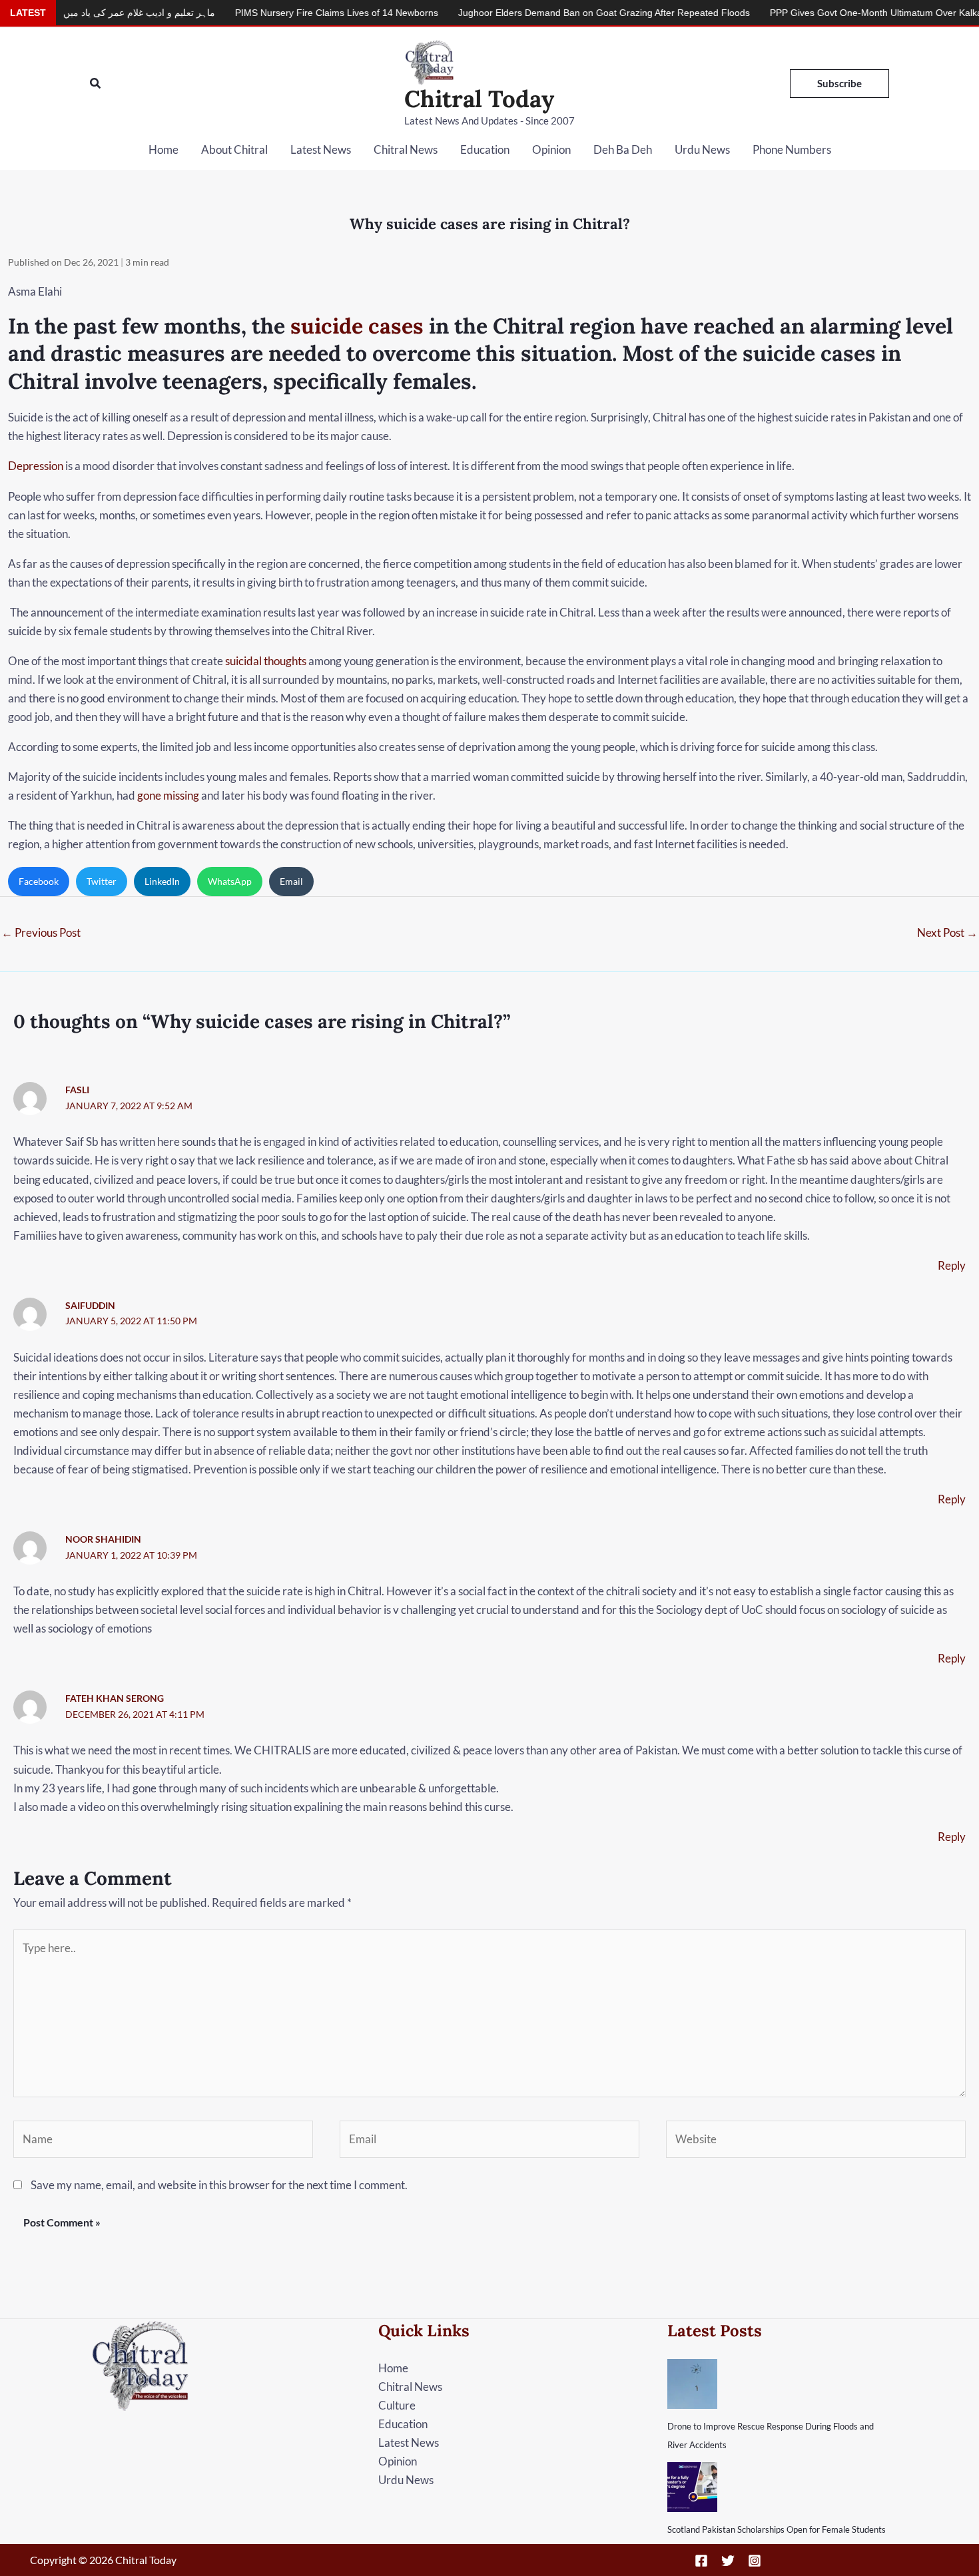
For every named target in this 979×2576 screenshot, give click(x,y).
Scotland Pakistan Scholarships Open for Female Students (777, 2529)
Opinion (551, 149)
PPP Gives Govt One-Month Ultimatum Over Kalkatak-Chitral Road (835, 13)
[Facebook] (701, 2561)
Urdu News (702, 149)
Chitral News (406, 149)
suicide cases (357, 326)
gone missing (168, 795)
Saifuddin (90, 1305)
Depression (36, 466)
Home (163, 149)
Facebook (39, 881)
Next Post (947, 932)
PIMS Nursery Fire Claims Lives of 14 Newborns (261, 13)
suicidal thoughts (266, 661)
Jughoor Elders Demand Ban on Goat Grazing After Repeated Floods (529, 13)
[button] (96, 84)
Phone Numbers (792, 149)
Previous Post (41, 932)
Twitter (102, 881)
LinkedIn (162, 881)
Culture (397, 2405)
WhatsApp (230, 881)
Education (485, 149)
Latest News (321, 149)
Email (291, 881)
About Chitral (234, 149)
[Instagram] (755, 2561)
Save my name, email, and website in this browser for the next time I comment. (219, 2185)
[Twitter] (728, 2561)
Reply (952, 1265)
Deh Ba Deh (623, 149)
